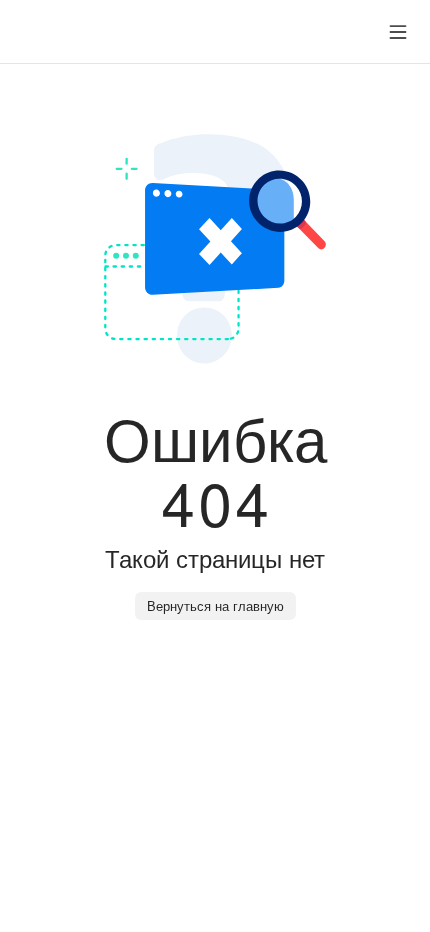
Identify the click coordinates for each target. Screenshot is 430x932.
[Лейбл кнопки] (398, 32)
